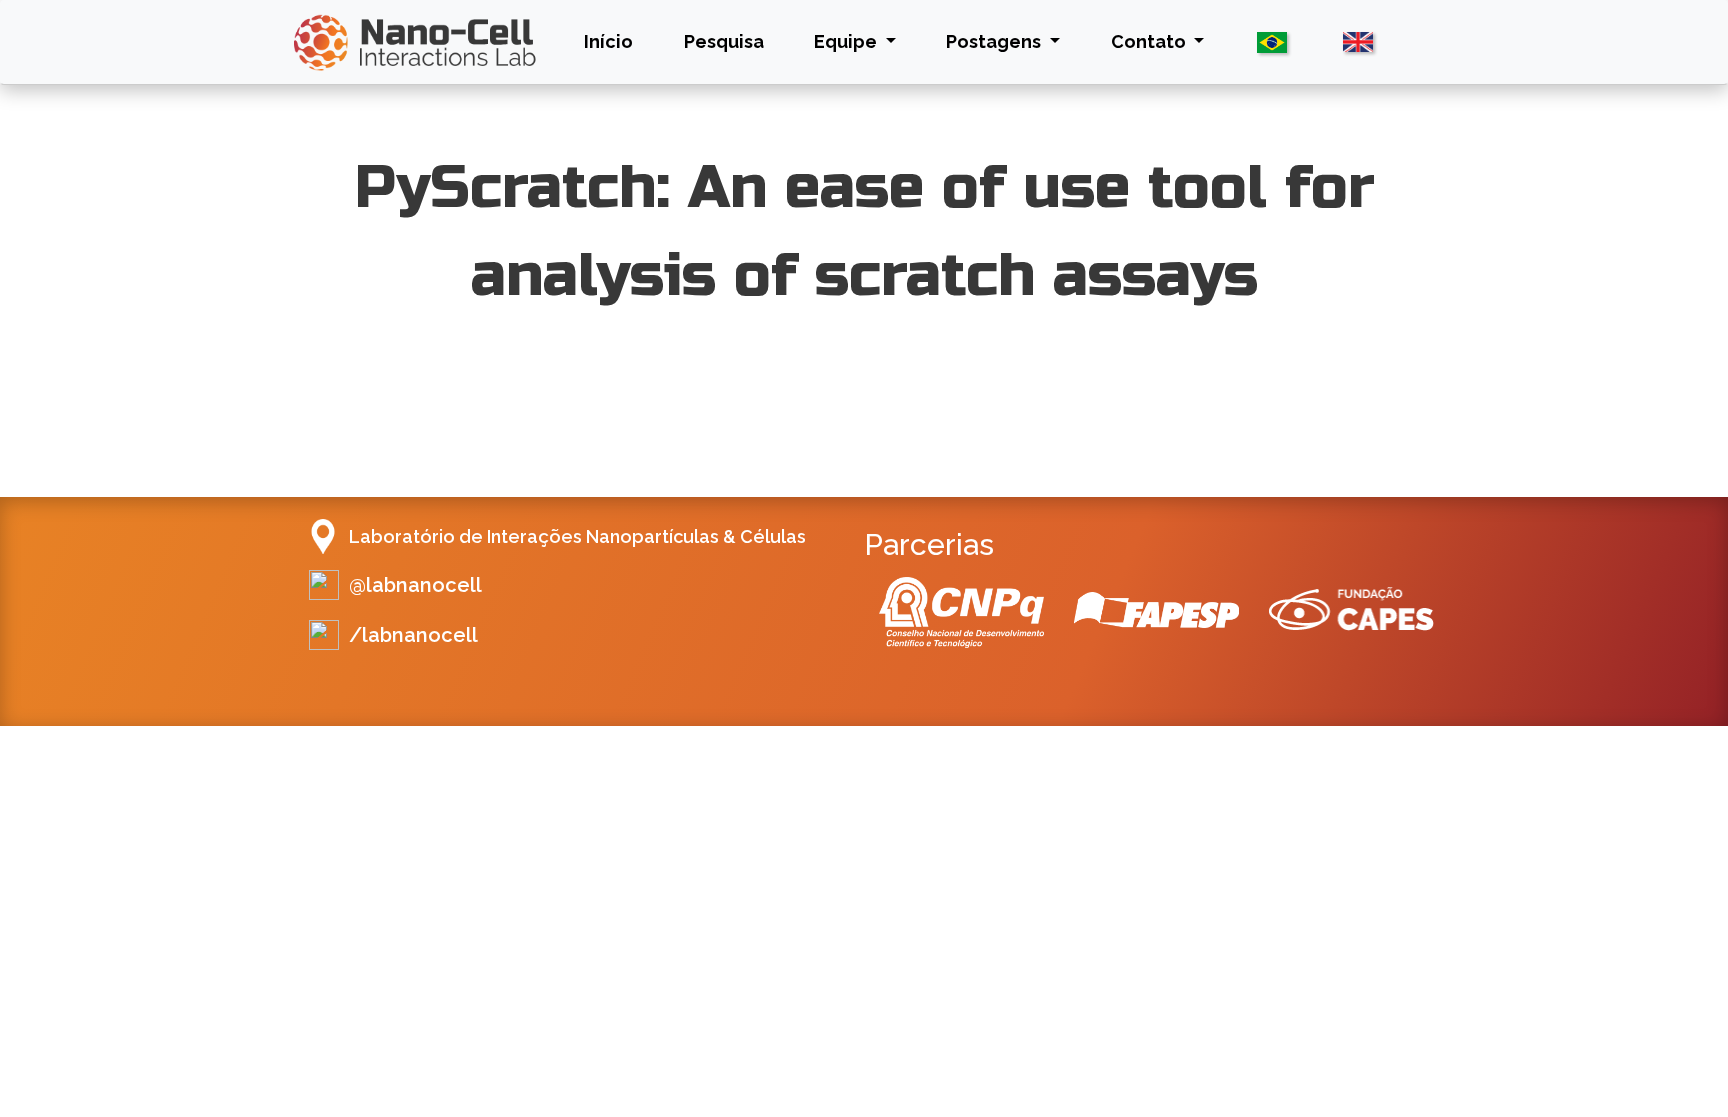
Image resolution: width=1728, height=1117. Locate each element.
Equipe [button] (847, 41)
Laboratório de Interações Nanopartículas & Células (577, 536)
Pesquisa (724, 41)
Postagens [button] (995, 41)
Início (612, 41)
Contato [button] (1150, 41)
